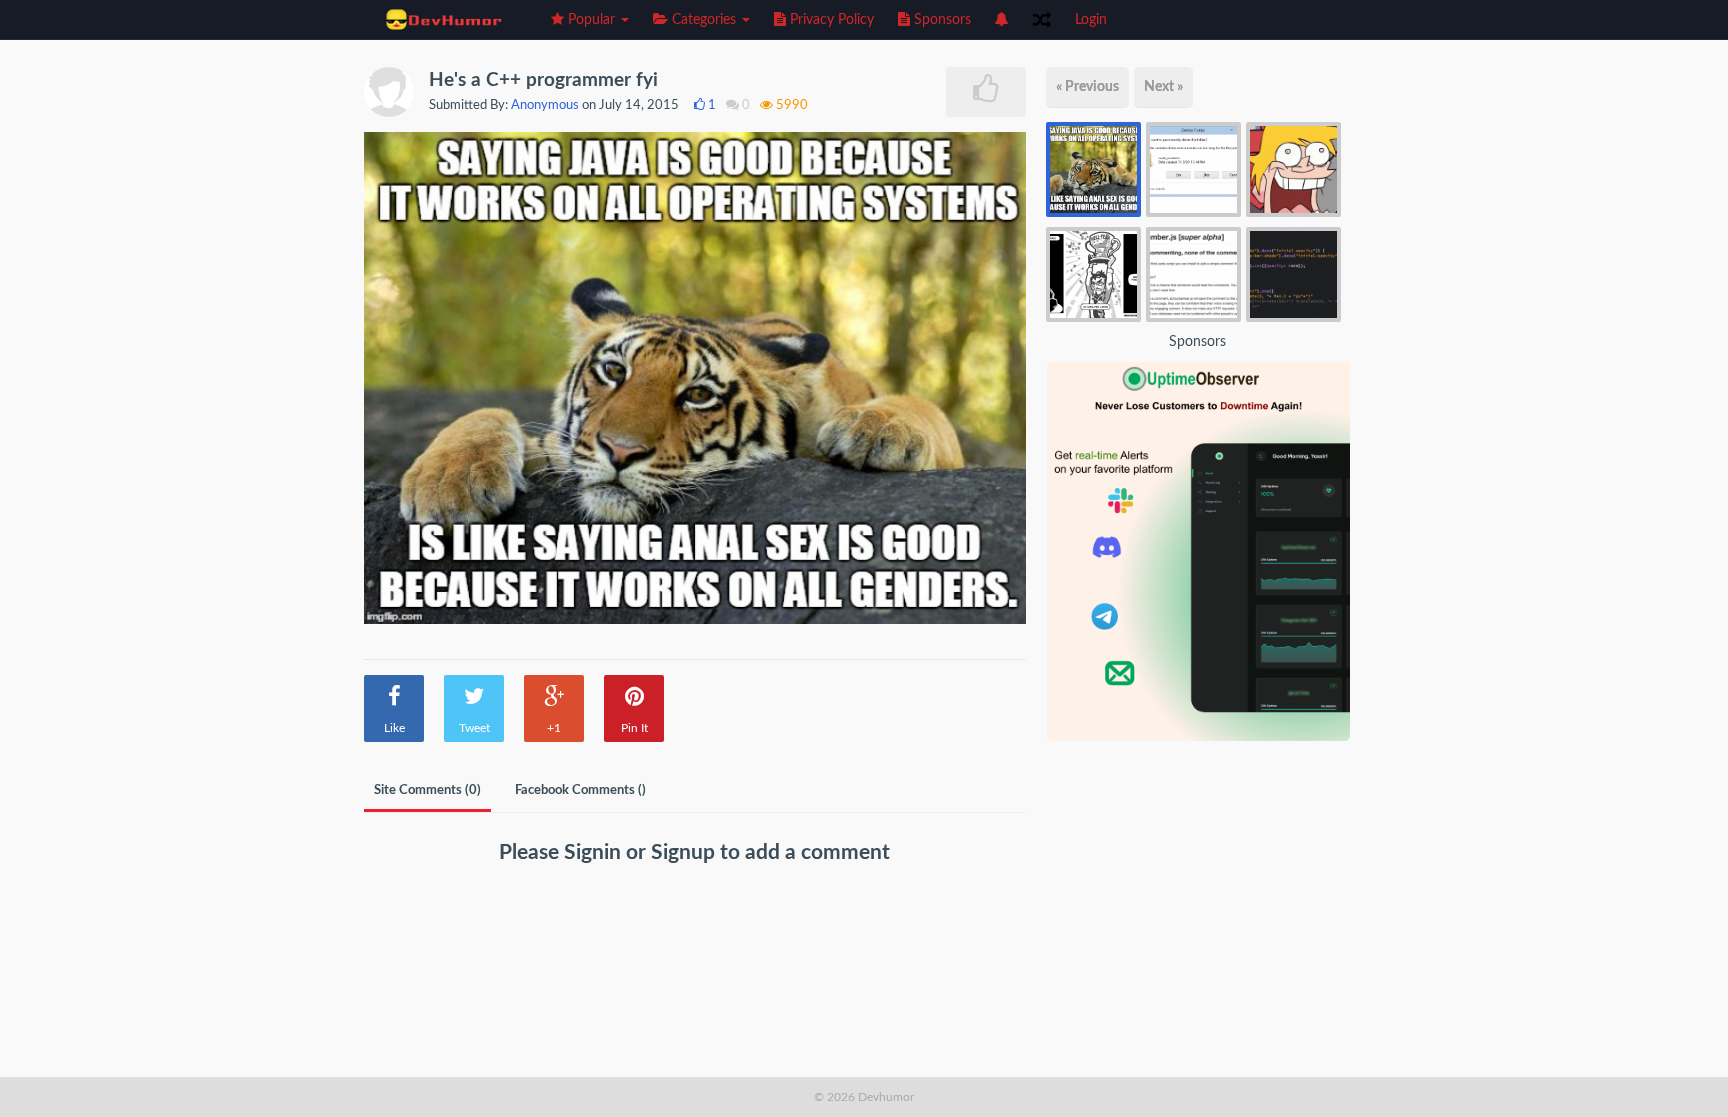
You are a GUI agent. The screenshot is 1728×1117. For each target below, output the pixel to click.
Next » (1163, 87)
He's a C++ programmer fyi (543, 80)
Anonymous (545, 105)
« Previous (1087, 87)
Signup (685, 852)
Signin (595, 852)
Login (1091, 20)
